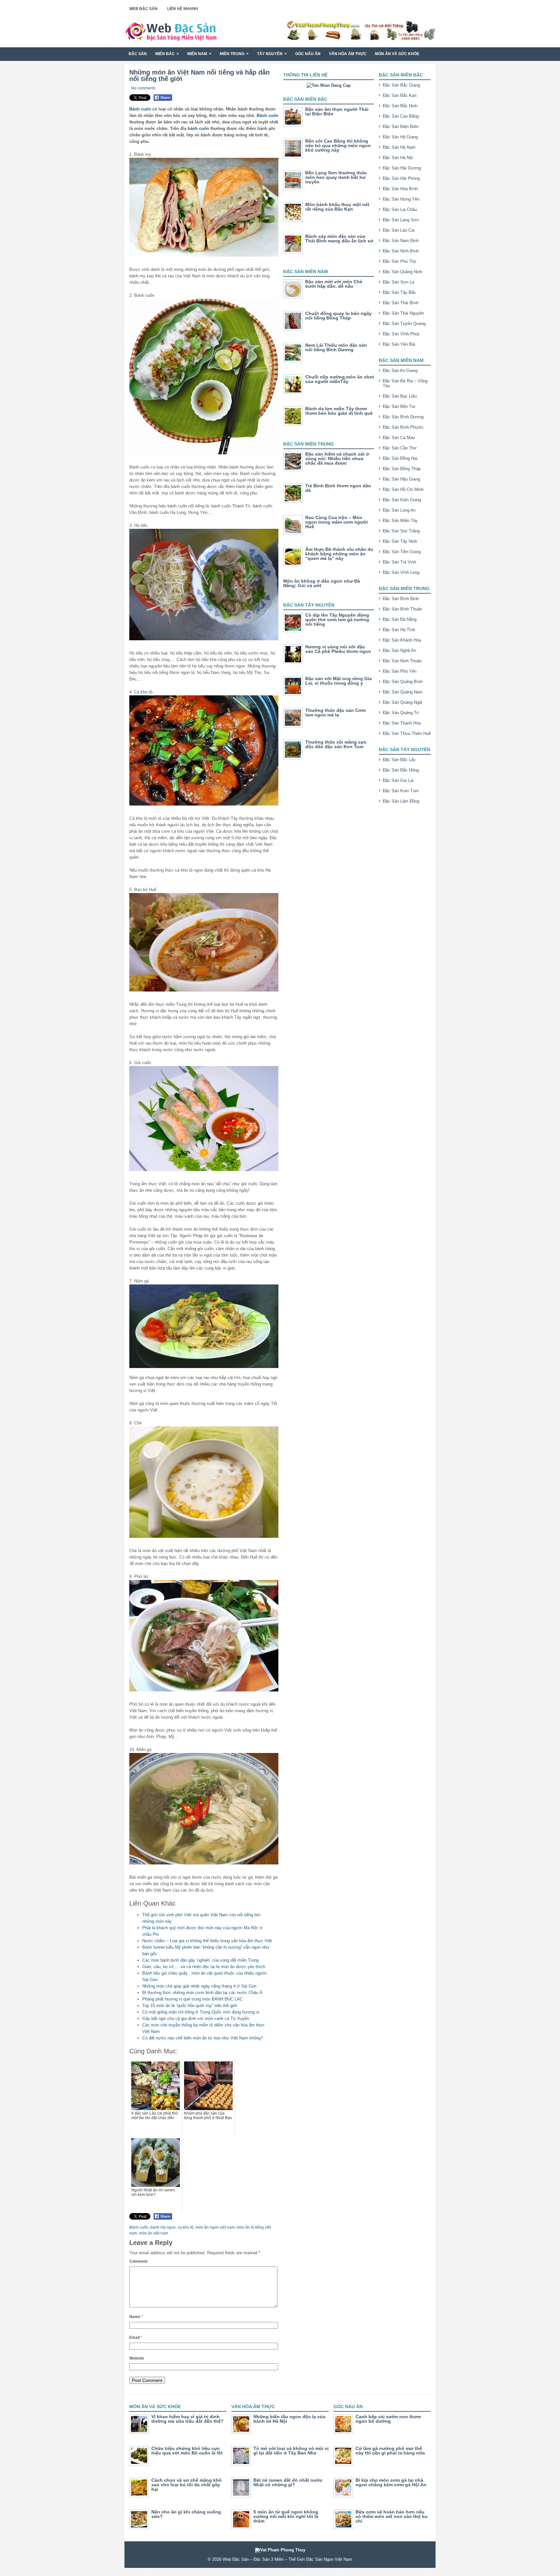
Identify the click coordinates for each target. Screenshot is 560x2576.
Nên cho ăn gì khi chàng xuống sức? (186, 2514)
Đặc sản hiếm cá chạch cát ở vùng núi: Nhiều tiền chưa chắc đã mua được (337, 458)
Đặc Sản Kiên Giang (402, 500)
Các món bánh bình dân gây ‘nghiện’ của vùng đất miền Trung (200, 1960)
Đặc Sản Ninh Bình (401, 251)
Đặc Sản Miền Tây (400, 521)
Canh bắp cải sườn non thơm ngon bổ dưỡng (388, 2419)
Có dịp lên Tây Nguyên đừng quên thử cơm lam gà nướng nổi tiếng (337, 620)
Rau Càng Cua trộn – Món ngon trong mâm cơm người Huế (337, 522)
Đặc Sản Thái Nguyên (403, 313)
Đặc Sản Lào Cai (399, 230)
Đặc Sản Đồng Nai (400, 458)
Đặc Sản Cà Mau (399, 438)
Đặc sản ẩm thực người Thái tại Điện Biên (337, 111)
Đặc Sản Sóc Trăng (401, 531)
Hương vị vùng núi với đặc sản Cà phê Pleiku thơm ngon (338, 649)
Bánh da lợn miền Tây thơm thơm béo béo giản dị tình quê (339, 411)
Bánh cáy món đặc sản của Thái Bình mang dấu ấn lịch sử (339, 238)
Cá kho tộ (143, 692)
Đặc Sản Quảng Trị (401, 713)
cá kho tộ (186, 2227)
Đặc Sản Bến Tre (399, 406)
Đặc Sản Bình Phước (403, 427)
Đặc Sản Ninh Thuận (402, 661)
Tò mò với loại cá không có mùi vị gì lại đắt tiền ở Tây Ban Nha (291, 2451)
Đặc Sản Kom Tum (401, 791)
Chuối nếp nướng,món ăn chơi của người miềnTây (340, 379)
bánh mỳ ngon (163, 2227)
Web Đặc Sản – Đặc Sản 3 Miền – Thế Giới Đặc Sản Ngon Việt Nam (287, 2559)
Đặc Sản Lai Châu (400, 209)
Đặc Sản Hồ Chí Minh (403, 489)
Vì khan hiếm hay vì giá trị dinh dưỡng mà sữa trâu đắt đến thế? (187, 2419)
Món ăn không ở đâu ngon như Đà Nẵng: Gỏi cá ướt (322, 583)
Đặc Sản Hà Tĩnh (399, 630)
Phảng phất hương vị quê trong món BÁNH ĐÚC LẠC (192, 1999)
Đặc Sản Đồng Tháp (402, 469)
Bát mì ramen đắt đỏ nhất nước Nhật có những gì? (288, 2482)
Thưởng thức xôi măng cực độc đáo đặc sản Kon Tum (336, 744)
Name (136, 2317)
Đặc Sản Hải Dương (402, 168)
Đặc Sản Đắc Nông (401, 770)
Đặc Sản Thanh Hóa (402, 723)
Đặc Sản (138, 54)
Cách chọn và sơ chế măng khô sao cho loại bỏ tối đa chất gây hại (187, 2485)
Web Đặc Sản (143, 9)
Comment (138, 2261)
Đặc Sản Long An (399, 510)
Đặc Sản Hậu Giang (401, 479)
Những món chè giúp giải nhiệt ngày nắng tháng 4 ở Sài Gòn (199, 1986)
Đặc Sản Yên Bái (399, 344)
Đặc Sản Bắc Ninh (400, 106)
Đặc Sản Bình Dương (403, 417)
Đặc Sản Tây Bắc (399, 292)
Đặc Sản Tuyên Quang (404, 324)
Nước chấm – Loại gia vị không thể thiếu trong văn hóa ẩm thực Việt (207, 1941)
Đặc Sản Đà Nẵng (400, 619)
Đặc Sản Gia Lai (398, 780)
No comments (143, 88)
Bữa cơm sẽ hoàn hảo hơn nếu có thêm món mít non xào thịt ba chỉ (391, 2516)
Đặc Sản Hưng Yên (401, 199)
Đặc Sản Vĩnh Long (401, 572)
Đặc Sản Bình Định (401, 599)
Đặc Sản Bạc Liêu (400, 396)
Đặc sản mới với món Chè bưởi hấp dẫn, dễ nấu (334, 284)
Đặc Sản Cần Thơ (400, 448)
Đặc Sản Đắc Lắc (399, 760)
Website (137, 2358)
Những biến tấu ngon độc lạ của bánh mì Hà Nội (289, 2419)
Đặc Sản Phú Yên (400, 671)
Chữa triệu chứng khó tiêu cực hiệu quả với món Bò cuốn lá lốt (187, 2451)
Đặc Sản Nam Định (401, 241)
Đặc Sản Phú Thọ (399, 261)
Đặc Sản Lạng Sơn (401, 220)
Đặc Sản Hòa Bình (400, 189)
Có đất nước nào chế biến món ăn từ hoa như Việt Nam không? (203, 2038)
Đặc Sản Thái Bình (401, 303)
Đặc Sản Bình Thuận (402, 609)
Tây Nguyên (272, 54)
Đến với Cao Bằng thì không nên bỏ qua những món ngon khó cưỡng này (338, 145)
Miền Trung (234, 54)
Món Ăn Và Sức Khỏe (397, 54)
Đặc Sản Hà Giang (400, 137)
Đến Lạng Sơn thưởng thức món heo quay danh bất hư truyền (336, 177)
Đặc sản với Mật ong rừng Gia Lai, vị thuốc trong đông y (338, 681)
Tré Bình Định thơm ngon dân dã (338, 488)
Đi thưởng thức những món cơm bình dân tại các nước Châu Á (202, 1993)
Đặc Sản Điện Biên (401, 127)
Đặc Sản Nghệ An (399, 650)
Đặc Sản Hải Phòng (401, 178)
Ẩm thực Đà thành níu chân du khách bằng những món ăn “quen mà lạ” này (339, 554)
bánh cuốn (198, 128)
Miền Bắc (167, 54)
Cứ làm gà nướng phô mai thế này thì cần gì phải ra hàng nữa (390, 2451)
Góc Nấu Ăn (308, 54)
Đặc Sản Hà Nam (399, 147)
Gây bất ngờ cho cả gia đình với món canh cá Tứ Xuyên (196, 2019)
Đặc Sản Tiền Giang (402, 552)
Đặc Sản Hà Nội (398, 158)
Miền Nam (199, 54)
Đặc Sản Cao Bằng (401, 116)
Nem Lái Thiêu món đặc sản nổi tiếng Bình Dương (336, 347)
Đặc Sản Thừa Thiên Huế (407, 733)
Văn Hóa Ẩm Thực (348, 54)
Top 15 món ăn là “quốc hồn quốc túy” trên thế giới (190, 2006)
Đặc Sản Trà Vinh (399, 562)
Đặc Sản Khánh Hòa (402, 640)
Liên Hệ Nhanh (183, 9)
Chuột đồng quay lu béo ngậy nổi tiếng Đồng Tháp (338, 316)
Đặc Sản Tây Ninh (400, 541)
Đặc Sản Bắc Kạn (400, 95)
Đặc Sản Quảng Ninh (402, 272)
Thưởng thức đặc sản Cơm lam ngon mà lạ (335, 713)
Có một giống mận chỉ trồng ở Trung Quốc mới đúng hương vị (201, 2012)
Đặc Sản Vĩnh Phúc (401, 334)
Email (136, 2338)
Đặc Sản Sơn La (398, 282)
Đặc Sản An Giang (400, 371)
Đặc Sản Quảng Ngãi (402, 702)
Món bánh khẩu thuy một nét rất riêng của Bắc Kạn (337, 207)
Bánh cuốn (140, 109)
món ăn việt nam (154, 2233)
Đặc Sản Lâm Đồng (401, 801)
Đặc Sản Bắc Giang (401, 85)
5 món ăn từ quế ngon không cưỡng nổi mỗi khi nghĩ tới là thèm (286, 2516)
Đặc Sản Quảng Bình (403, 682)
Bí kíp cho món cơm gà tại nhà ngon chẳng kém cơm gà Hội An (391, 2482)
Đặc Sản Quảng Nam (403, 692)
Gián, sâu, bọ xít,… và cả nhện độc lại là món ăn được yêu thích (204, 1967)
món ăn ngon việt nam (215, 2227)
